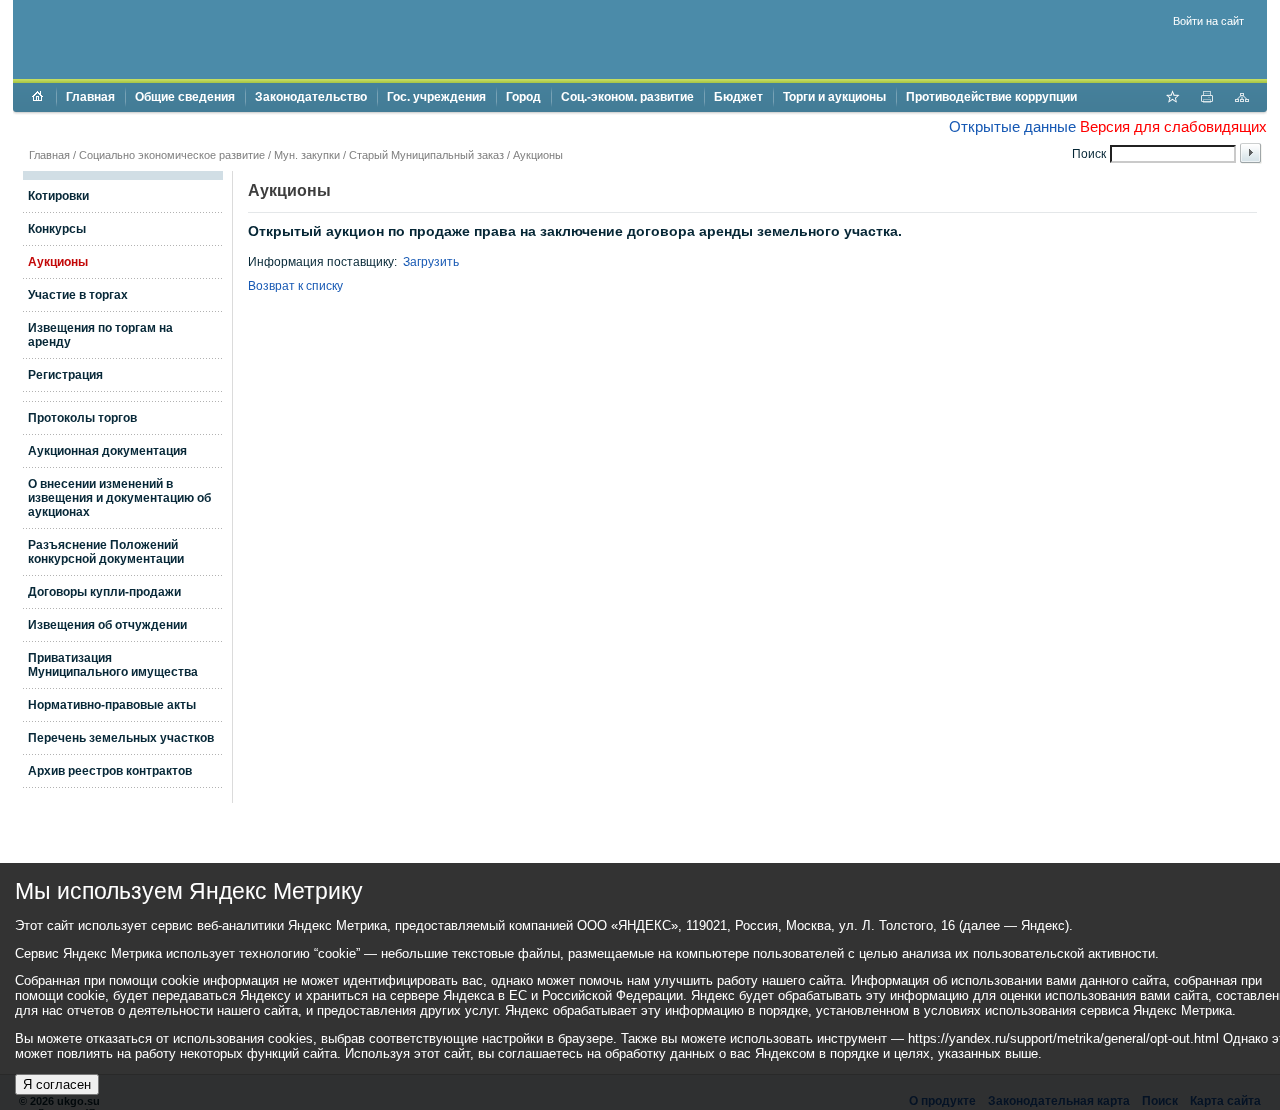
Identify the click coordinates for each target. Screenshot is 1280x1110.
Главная (90, 97)
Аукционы (538, 155)
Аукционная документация (107, 451)
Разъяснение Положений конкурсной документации (106, 552)
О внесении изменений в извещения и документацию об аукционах (119, 498)
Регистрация (65, 375)
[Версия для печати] (1207, 99)
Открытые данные (1012, 126)
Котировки (58, 196)
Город (523, 97)
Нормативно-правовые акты (112, 705)
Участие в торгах (78, 295)
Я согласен (57, 1084)
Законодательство (311, 97)
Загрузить (431, 262)
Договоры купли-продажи (104, 592)
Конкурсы (57, 229)
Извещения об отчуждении (107, 625)
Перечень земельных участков (121, 738)
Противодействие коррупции (991, 97)
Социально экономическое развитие (172, 155)
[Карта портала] (1242, 99)
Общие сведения (185, 97)
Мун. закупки (307, 155)
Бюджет (738, 97)
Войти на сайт (1208, 21)
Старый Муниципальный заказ (426, 155)
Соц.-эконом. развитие (627, 97)
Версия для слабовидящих (1173, 126)
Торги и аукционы (834, 97)
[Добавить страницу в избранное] (1172, 99)
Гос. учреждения (436, 97)
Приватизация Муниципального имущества (113, 665)
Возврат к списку (295, 286)
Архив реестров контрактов (110, 771)
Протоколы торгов (82, 418)
